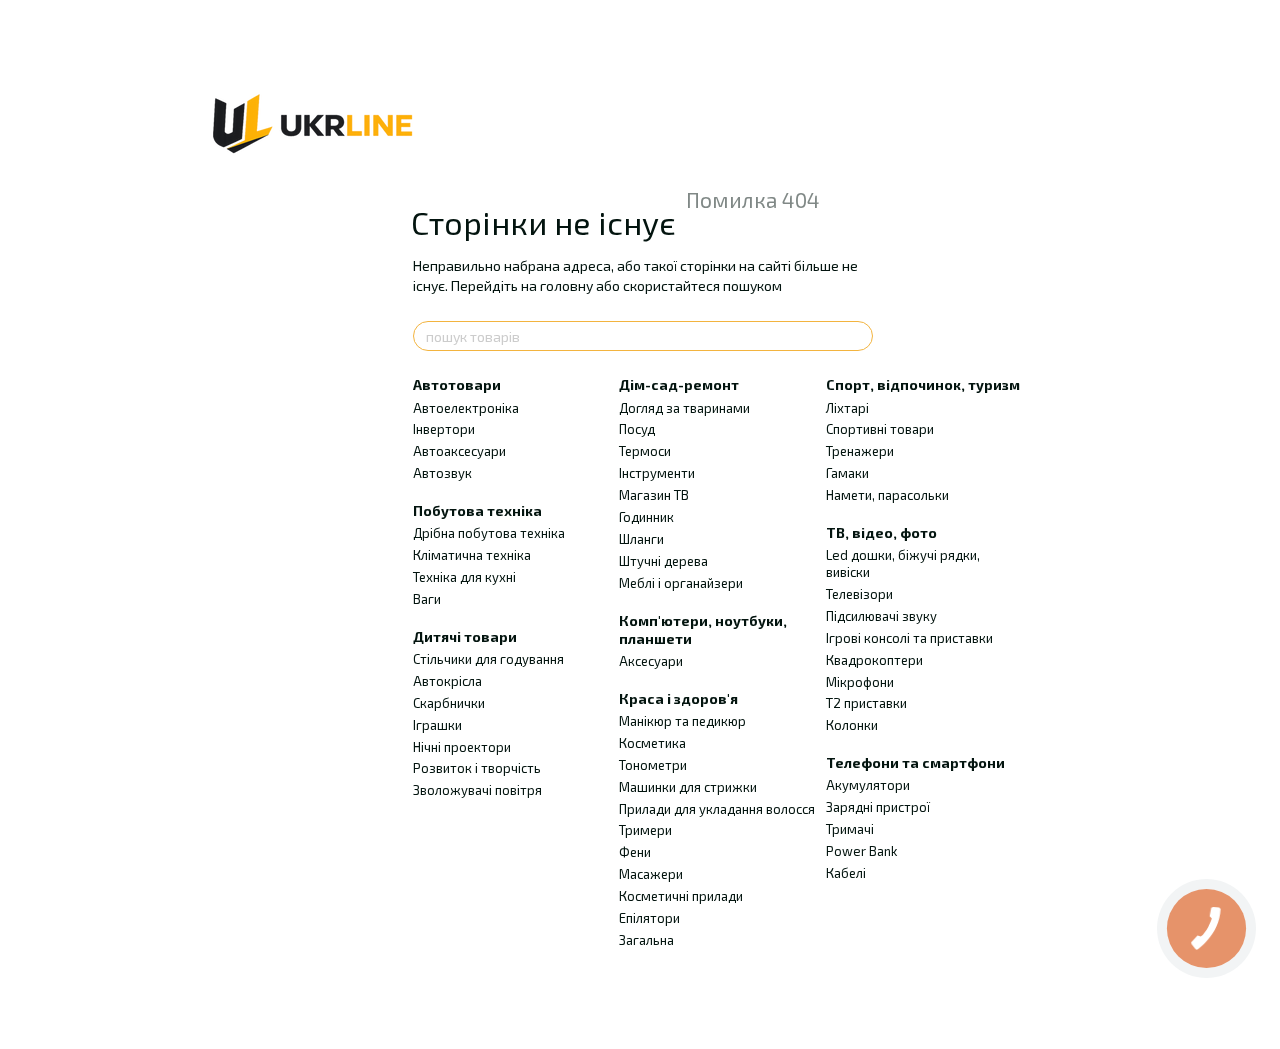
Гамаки (847, 473)
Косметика (652, 743)
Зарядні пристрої (878, 807)
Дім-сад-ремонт (679, 384)
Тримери (645, 830)
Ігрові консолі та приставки (909, 638)
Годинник (646, 517)
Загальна (646, 940)
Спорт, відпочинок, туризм (923, 384)
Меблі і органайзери (681, 583)
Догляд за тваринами (684, 408)
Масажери (651, 874)
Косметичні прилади (681, 896)
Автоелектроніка (466, 408)
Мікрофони (860, 682)
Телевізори (859, 594)
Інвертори (444, 429)
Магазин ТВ (654, 495)
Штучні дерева (663, 561)
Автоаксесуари (459, 451)
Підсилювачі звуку (881, 616)
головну (566, 285)
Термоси (645, 451)
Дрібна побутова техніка (489, 533)
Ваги (427, 599)
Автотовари (457, 384)
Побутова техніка (477, 510)
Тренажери (860, 451)
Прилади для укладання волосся (717, 809)
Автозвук (442, 473)
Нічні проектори (462, 747)
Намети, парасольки (887, 495)
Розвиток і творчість (477, 768)
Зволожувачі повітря (477, 790)
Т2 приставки (866, 703)
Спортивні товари (880, 429)
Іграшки (437, 725)
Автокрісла (447, 681)
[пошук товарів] (857, 336)
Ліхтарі (847, 408)
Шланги (641, 539)
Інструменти (657, 473)
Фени (635, 852)
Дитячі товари (465, 636)
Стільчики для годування (488, 659)
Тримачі (850, 829)
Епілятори (649, 918)
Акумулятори (868, 785)
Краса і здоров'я (678, 698)
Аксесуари (651, 661)
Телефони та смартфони (915, 762)
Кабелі (846, 873)
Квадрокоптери (874, 660)
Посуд (637, 429)
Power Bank (861, 851)
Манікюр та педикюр (682, 721)
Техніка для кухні (464, 577)
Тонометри (653, 765)
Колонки (852, 725)
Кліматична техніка (472, 555)
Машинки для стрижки (688, 787)
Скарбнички (449, 703)
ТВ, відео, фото (881, 532)
